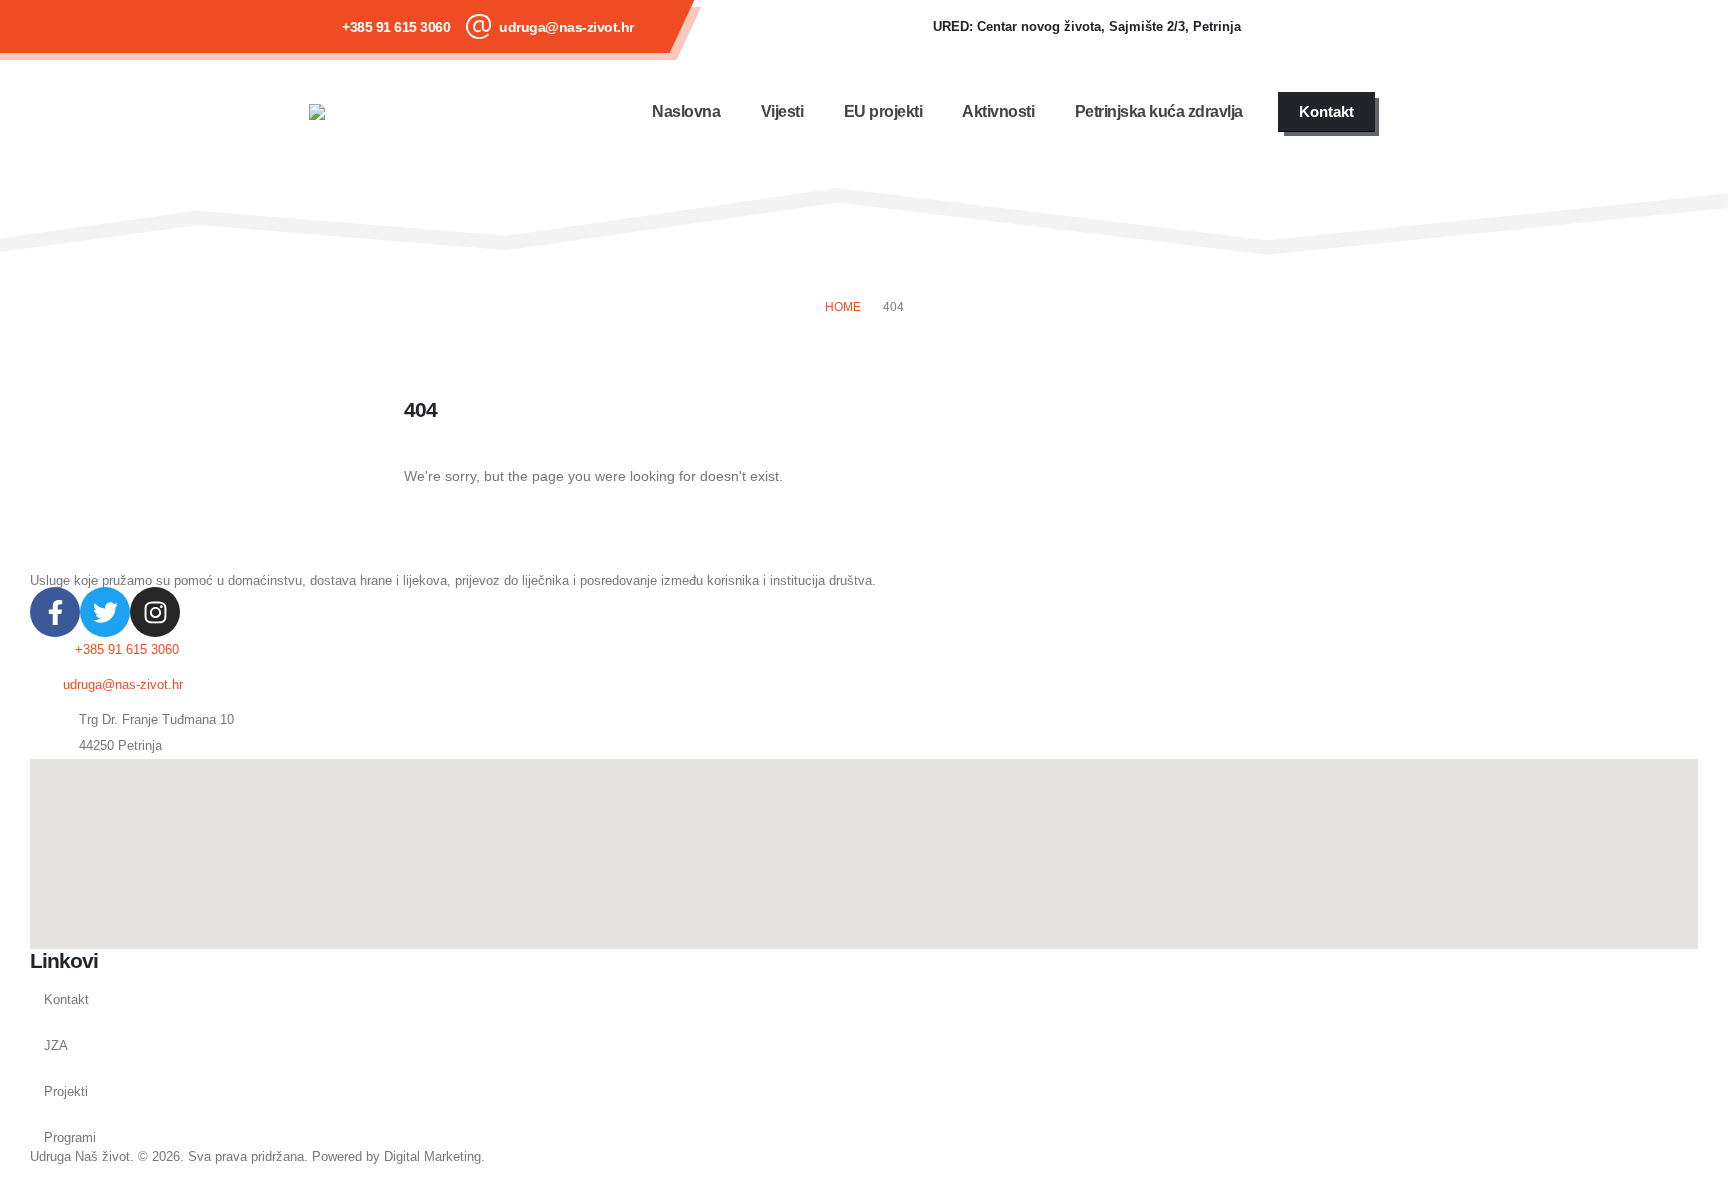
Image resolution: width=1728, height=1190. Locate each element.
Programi (70, 1138)
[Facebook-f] (55, 612)
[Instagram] (1394, 27)
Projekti (66, 1092)
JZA (56, 1046)
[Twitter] (105, 612)
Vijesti (782, 111)
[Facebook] (1286, 27)
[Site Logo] (369, 112)
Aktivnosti (998, 111)
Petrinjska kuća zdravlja (1159, 111)
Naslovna (686, 111)
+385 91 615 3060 (396, 27)
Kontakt (66, 1000)
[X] (1340, 27)
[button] (1407, 112)
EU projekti (883, 111)
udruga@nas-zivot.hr (566, 27)
